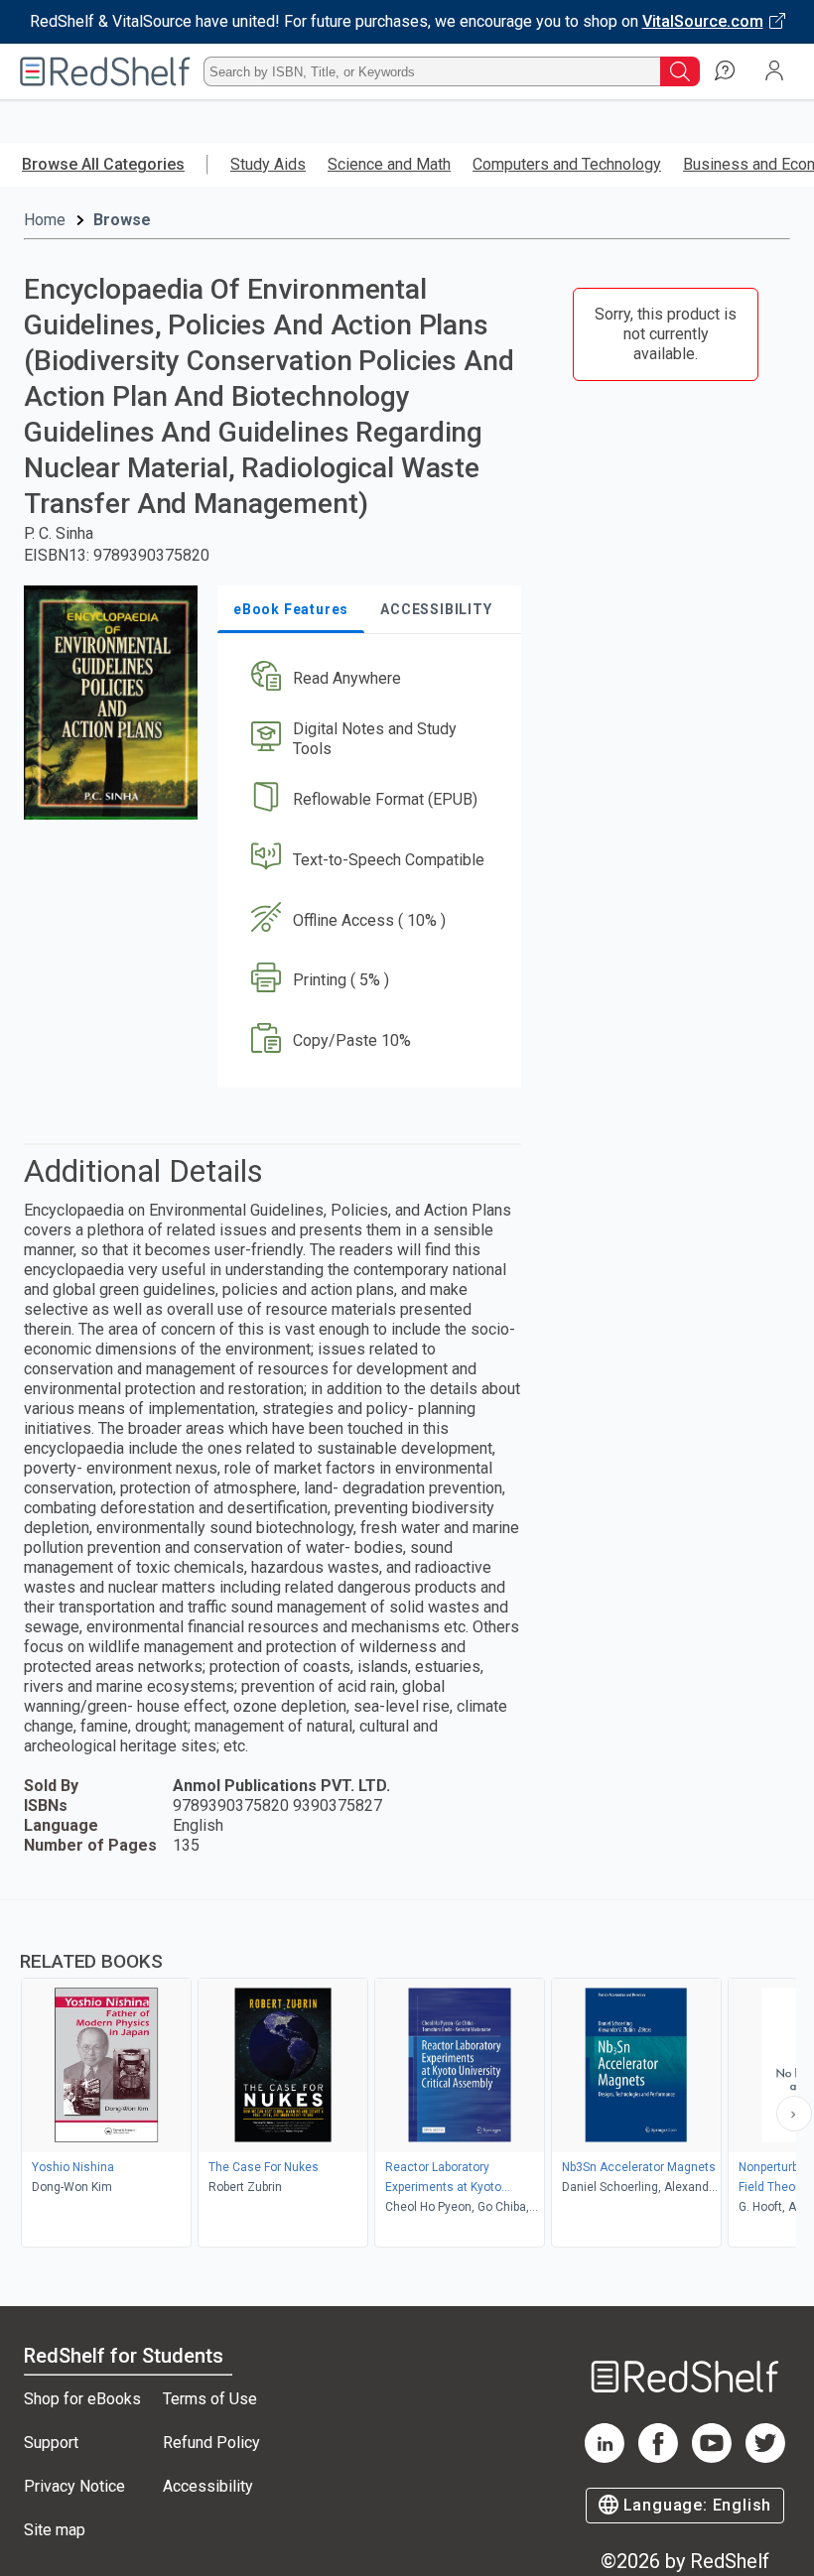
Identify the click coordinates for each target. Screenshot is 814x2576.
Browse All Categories (103, 164)
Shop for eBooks (82, 2399)
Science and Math (389, 164)
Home (45, 220)
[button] (368, 679)
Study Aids (268, 164)
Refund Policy (211, 2443)
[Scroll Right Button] (794, 2114)
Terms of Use (210, 2399)
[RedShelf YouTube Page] (712, 2457)
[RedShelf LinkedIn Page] (605, 2457)
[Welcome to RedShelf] (105, 71)
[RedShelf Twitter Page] (765, 2457)
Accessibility (208, 2486)
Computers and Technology (567, 164)
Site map (55, 2530)
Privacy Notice (74, 2486)
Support (51, 2443)
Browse (122, 220)
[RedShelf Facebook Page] (658, 2457)
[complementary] (407, 2076)
